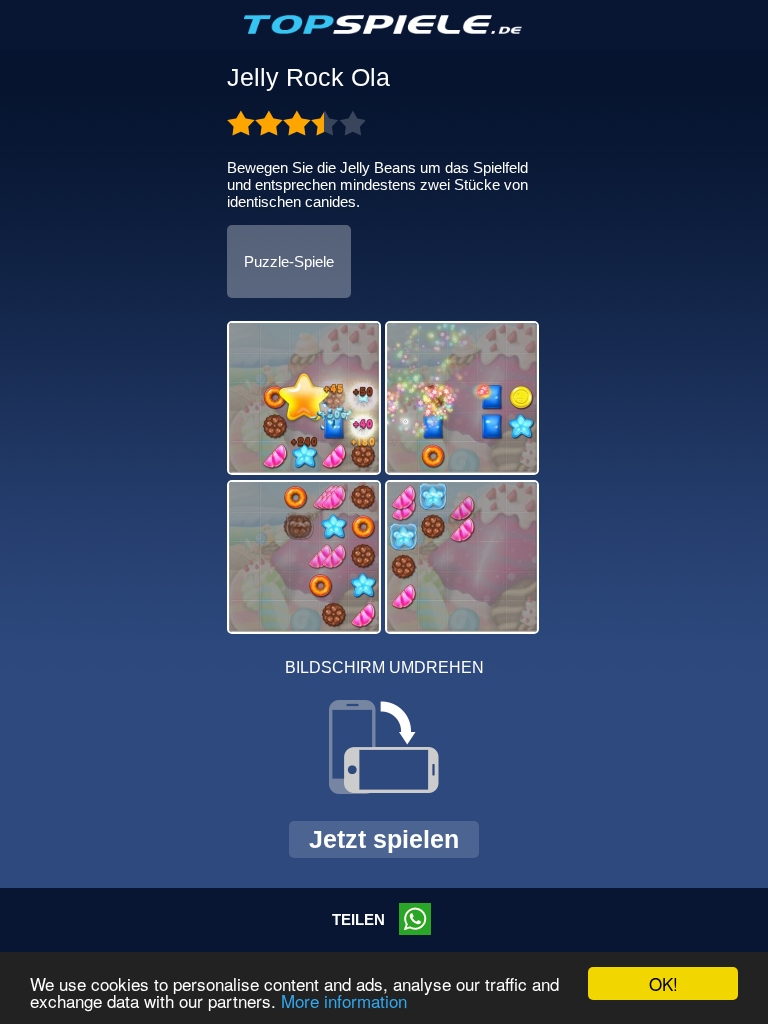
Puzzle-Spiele (289, 261)
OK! (663, 983)
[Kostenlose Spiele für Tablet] (384, 30)
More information (344, 1000)
